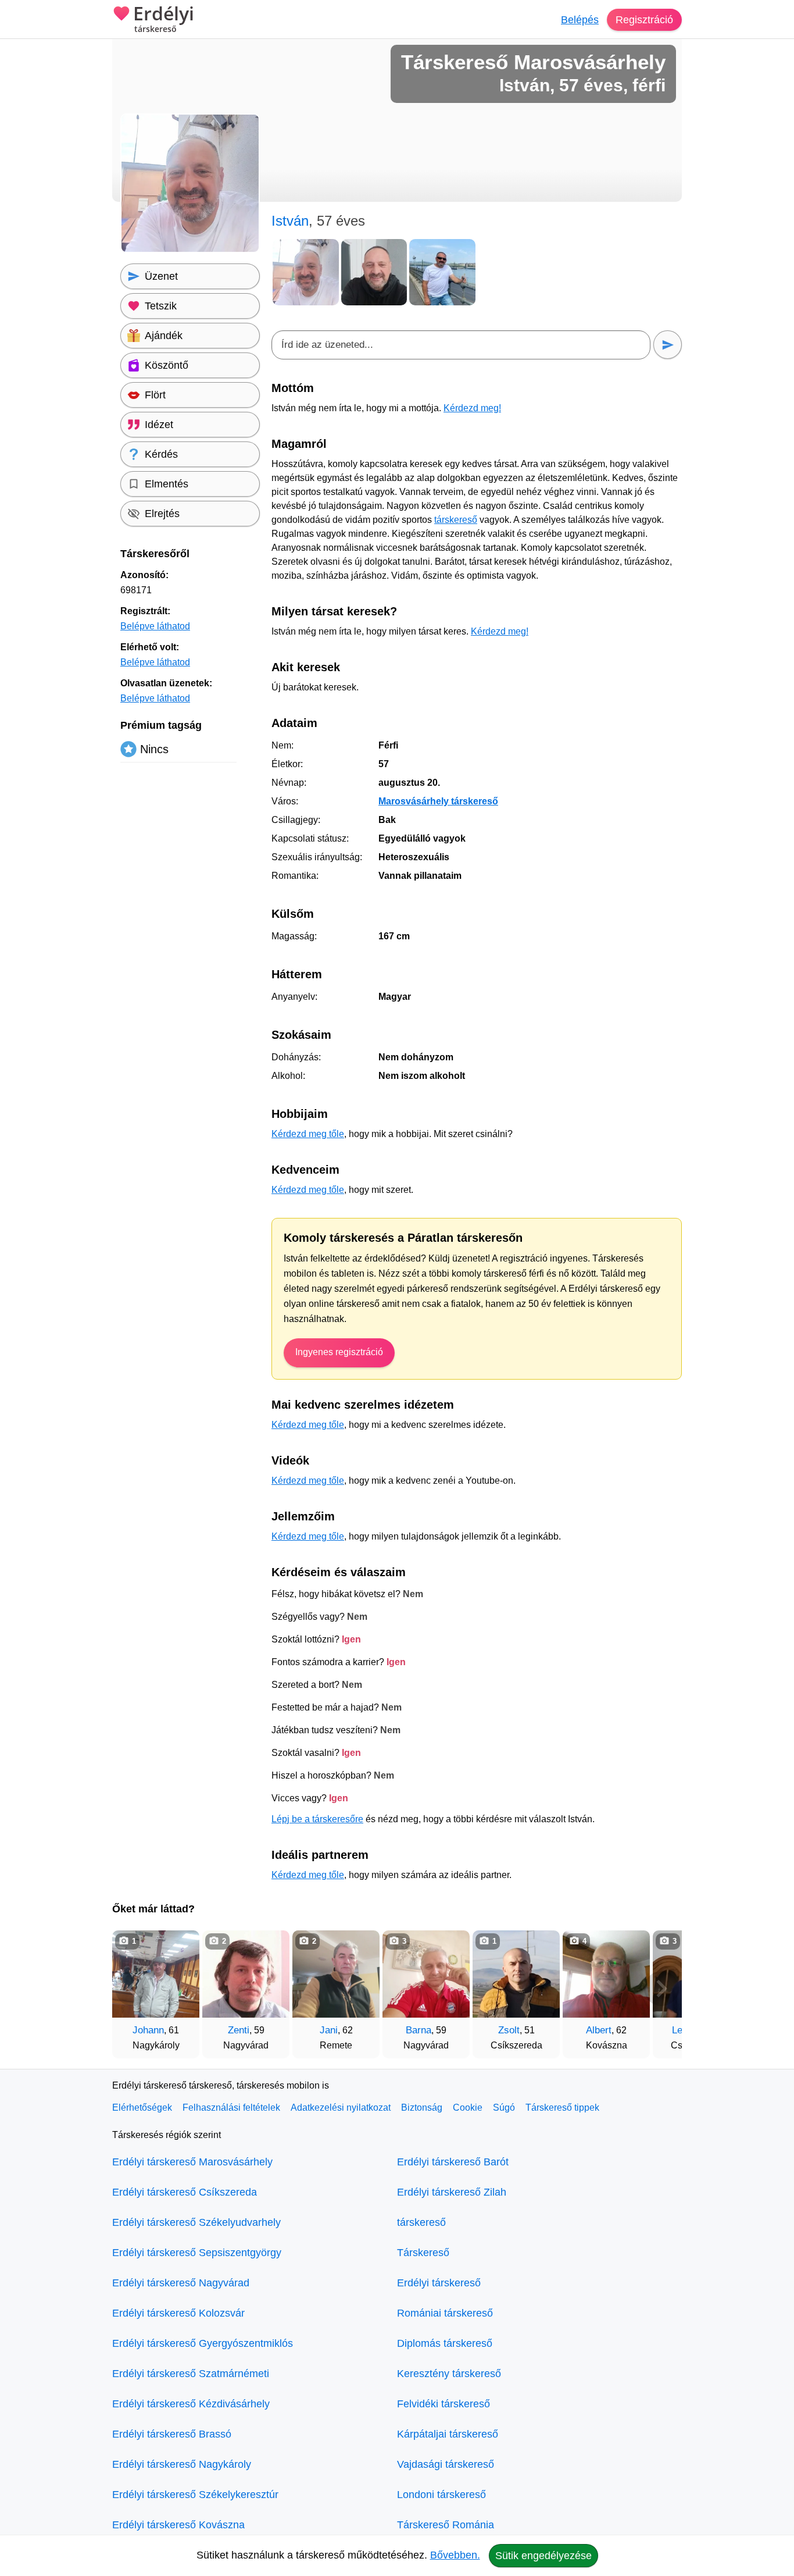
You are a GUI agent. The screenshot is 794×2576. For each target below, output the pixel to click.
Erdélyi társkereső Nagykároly (182, 2464)
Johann (148, 2030)
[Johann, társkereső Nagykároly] (156, 1974)
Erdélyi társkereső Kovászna (178, 2525)
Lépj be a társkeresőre (317, 1819)
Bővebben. (455, 2555)
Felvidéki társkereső (444, 2404)
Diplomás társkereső (445, 2343)
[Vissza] (133, 1989)
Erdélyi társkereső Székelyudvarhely (196, 2222)
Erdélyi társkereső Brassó (172, 2434)
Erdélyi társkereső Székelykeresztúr (195, 2495)
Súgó (504, 2108)
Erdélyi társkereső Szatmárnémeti (191, 2374)
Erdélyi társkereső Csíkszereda (185, 2192)
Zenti (239, 2030)
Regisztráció (644, 20)
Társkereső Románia (446, 2525)
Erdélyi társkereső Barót (453, 2162)
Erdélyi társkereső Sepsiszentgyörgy (197, 2253)
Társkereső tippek (562, 2108)
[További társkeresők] (661, 1989)
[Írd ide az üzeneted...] (461, 345)
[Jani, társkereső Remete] (336, 1974)
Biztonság (422, 2108)
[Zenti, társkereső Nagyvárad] (246, 1974)
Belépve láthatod (155, 626)
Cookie (468, 2108)
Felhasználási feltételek (231, 2108)
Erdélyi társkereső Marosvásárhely (192, 2162)
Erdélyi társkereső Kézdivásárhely (191, 2404)
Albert (599, 2030)
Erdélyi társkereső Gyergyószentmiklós (203, 2343)
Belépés (580, 20)
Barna (419, 2030)
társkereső (456, 520)
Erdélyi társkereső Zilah (452, 2192)
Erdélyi (164, 19)
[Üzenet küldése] (668, 345)
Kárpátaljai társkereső (448, 2434)
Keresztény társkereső (449, 2374)
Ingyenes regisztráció (339, 1352)
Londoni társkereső (441, 2495)
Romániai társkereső (445, 2313)
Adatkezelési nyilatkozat (341, 2108)
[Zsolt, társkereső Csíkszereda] (516, 1974)
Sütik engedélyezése (543, 2556)
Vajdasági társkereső (446, 2464)
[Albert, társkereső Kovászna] (606, 1974)
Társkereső (423, 2253)
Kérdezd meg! (472, 408)
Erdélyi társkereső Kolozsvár (178, 2313)
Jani (329, 2030)
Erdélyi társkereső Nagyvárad (181, 2283)
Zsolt (509, 2030)
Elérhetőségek (142, 2108)
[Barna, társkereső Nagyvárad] (426, 1974)
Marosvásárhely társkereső (438, 801)
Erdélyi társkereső (439, 2283)
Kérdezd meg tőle (308, 1134)
